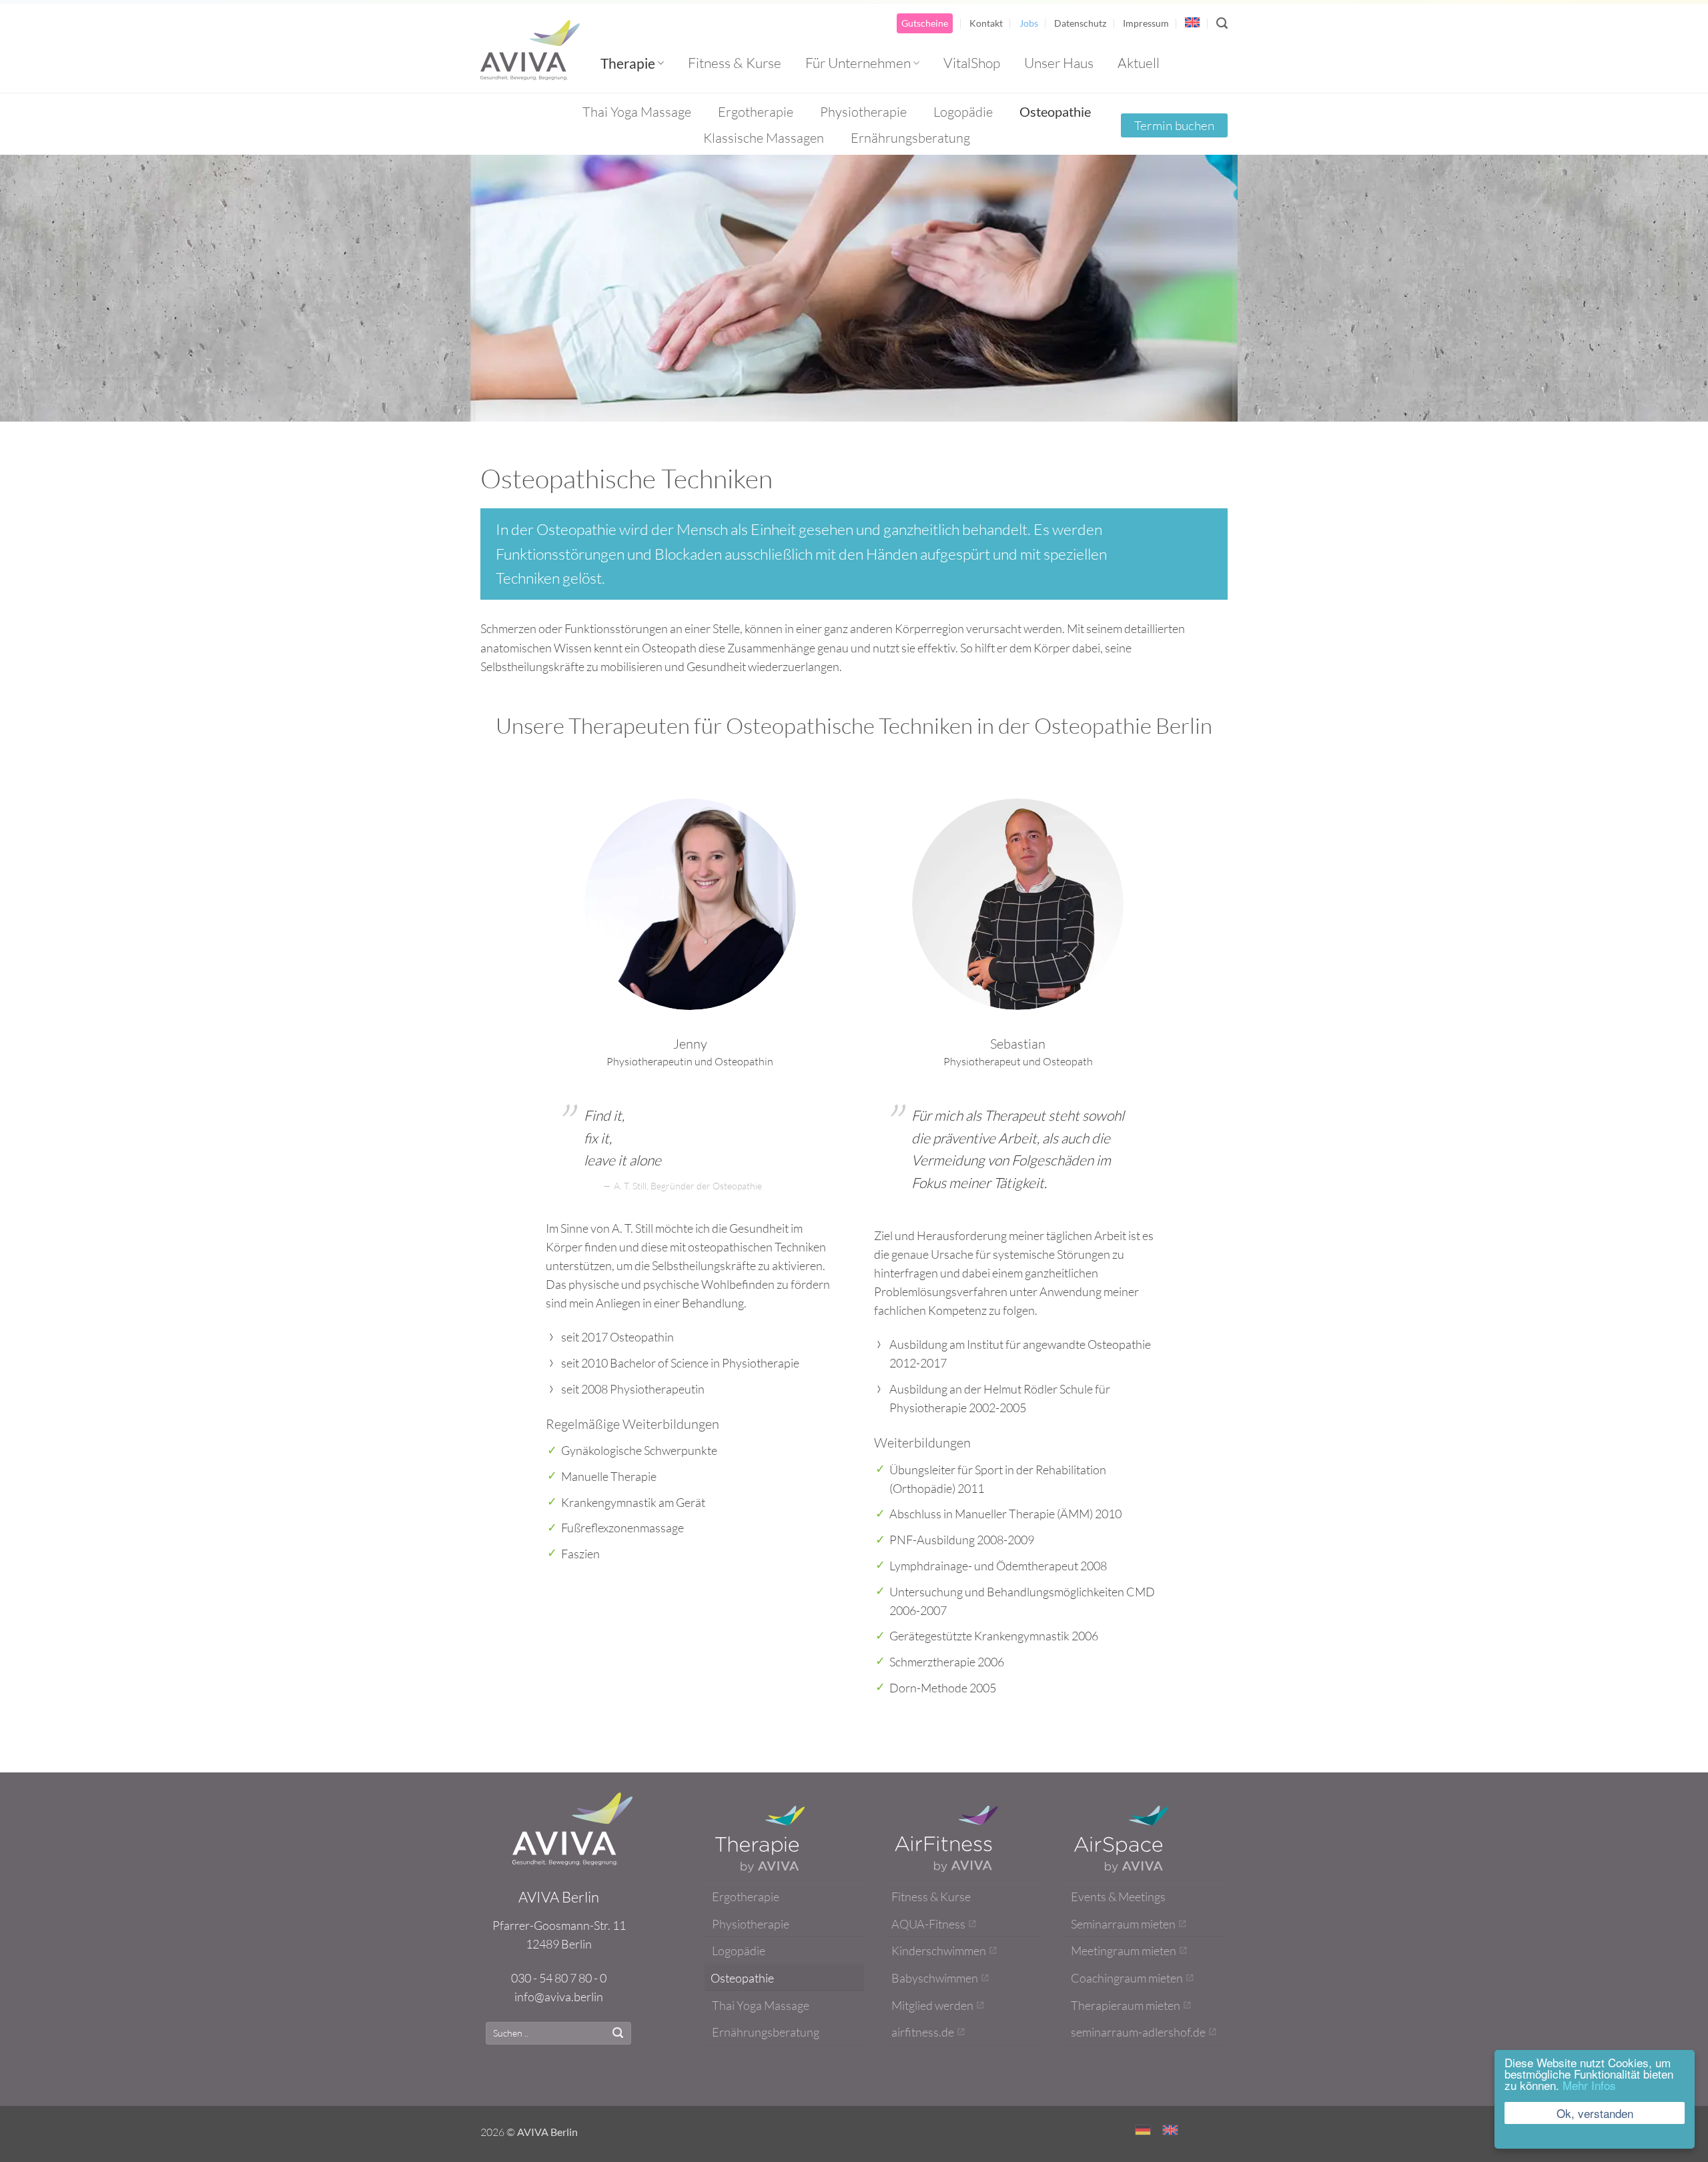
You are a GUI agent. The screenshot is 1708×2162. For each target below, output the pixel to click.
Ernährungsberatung (910, 138)
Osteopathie (1055, 111)
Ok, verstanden (1595, 2113)
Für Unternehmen (858, 63)
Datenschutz (1080, 23)
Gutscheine (925, 23)
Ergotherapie (756, 112)
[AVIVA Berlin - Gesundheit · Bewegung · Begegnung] (530, 50)
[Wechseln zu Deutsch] (1143, 2129)
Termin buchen (1174, 125)
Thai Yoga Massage (637, 112)
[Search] (1222, 23)
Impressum (1146, 23)
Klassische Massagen (764, 138)
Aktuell (1139, 63)
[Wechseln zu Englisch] (1192, 22)
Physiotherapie (863, 112)
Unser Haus (1059, 63)
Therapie (628, 63)
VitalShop (972, 63)
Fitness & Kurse (735, 63)
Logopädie (963, 112)
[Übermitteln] (618, 2033)
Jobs (1029, 23)
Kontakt (986, 23)
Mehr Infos (1589, 2085)
